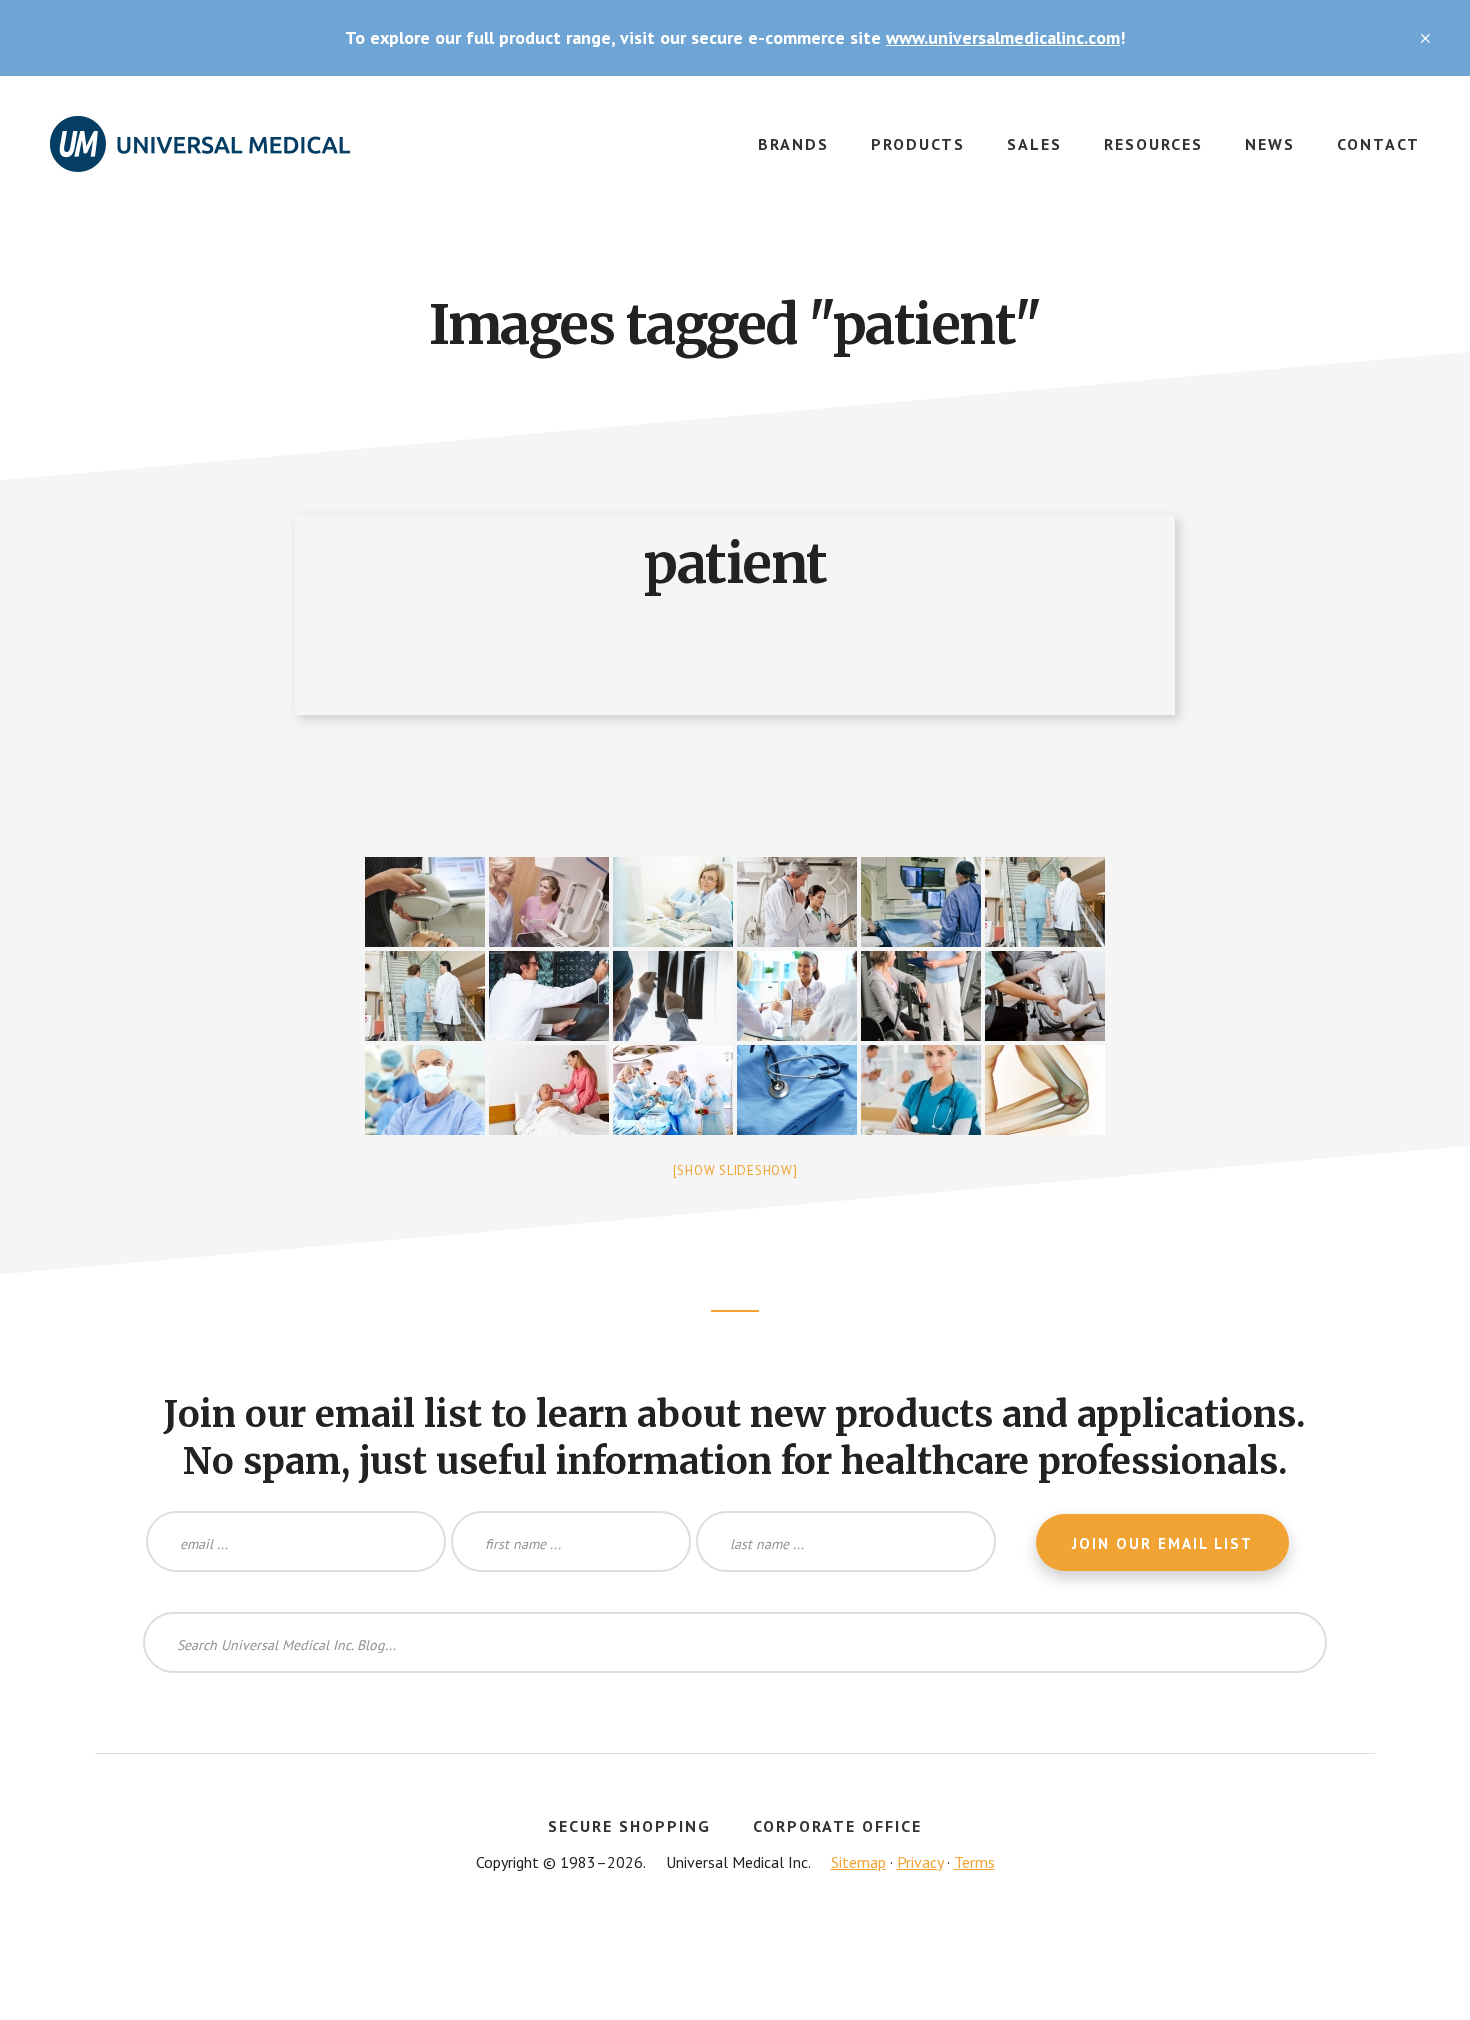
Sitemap (858, 1862)
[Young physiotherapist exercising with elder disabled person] (1045, 996)
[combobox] (735, 1642)
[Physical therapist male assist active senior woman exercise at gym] (921, 996)
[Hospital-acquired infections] (797, 1090)
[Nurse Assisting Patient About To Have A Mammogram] (549, 902)
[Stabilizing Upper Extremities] (1045, 1090)
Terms (974, 1862)
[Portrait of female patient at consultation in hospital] (797, 996)
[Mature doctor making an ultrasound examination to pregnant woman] (673, 902)
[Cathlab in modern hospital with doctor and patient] (921, 902)
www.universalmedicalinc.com (1003, 37)
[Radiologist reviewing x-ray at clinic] (549, 996)
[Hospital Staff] (921, 1090)
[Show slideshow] (735, 1170)
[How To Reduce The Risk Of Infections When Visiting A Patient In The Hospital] (549, 1090)
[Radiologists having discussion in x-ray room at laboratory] (797, 902)
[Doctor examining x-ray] (673, 996)
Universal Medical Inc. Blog (200, 156)
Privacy (920, 1862)
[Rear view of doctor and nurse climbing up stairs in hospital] (1045, 902)
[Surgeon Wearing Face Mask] (425, 1090)
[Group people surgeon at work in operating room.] (673, 1090)
